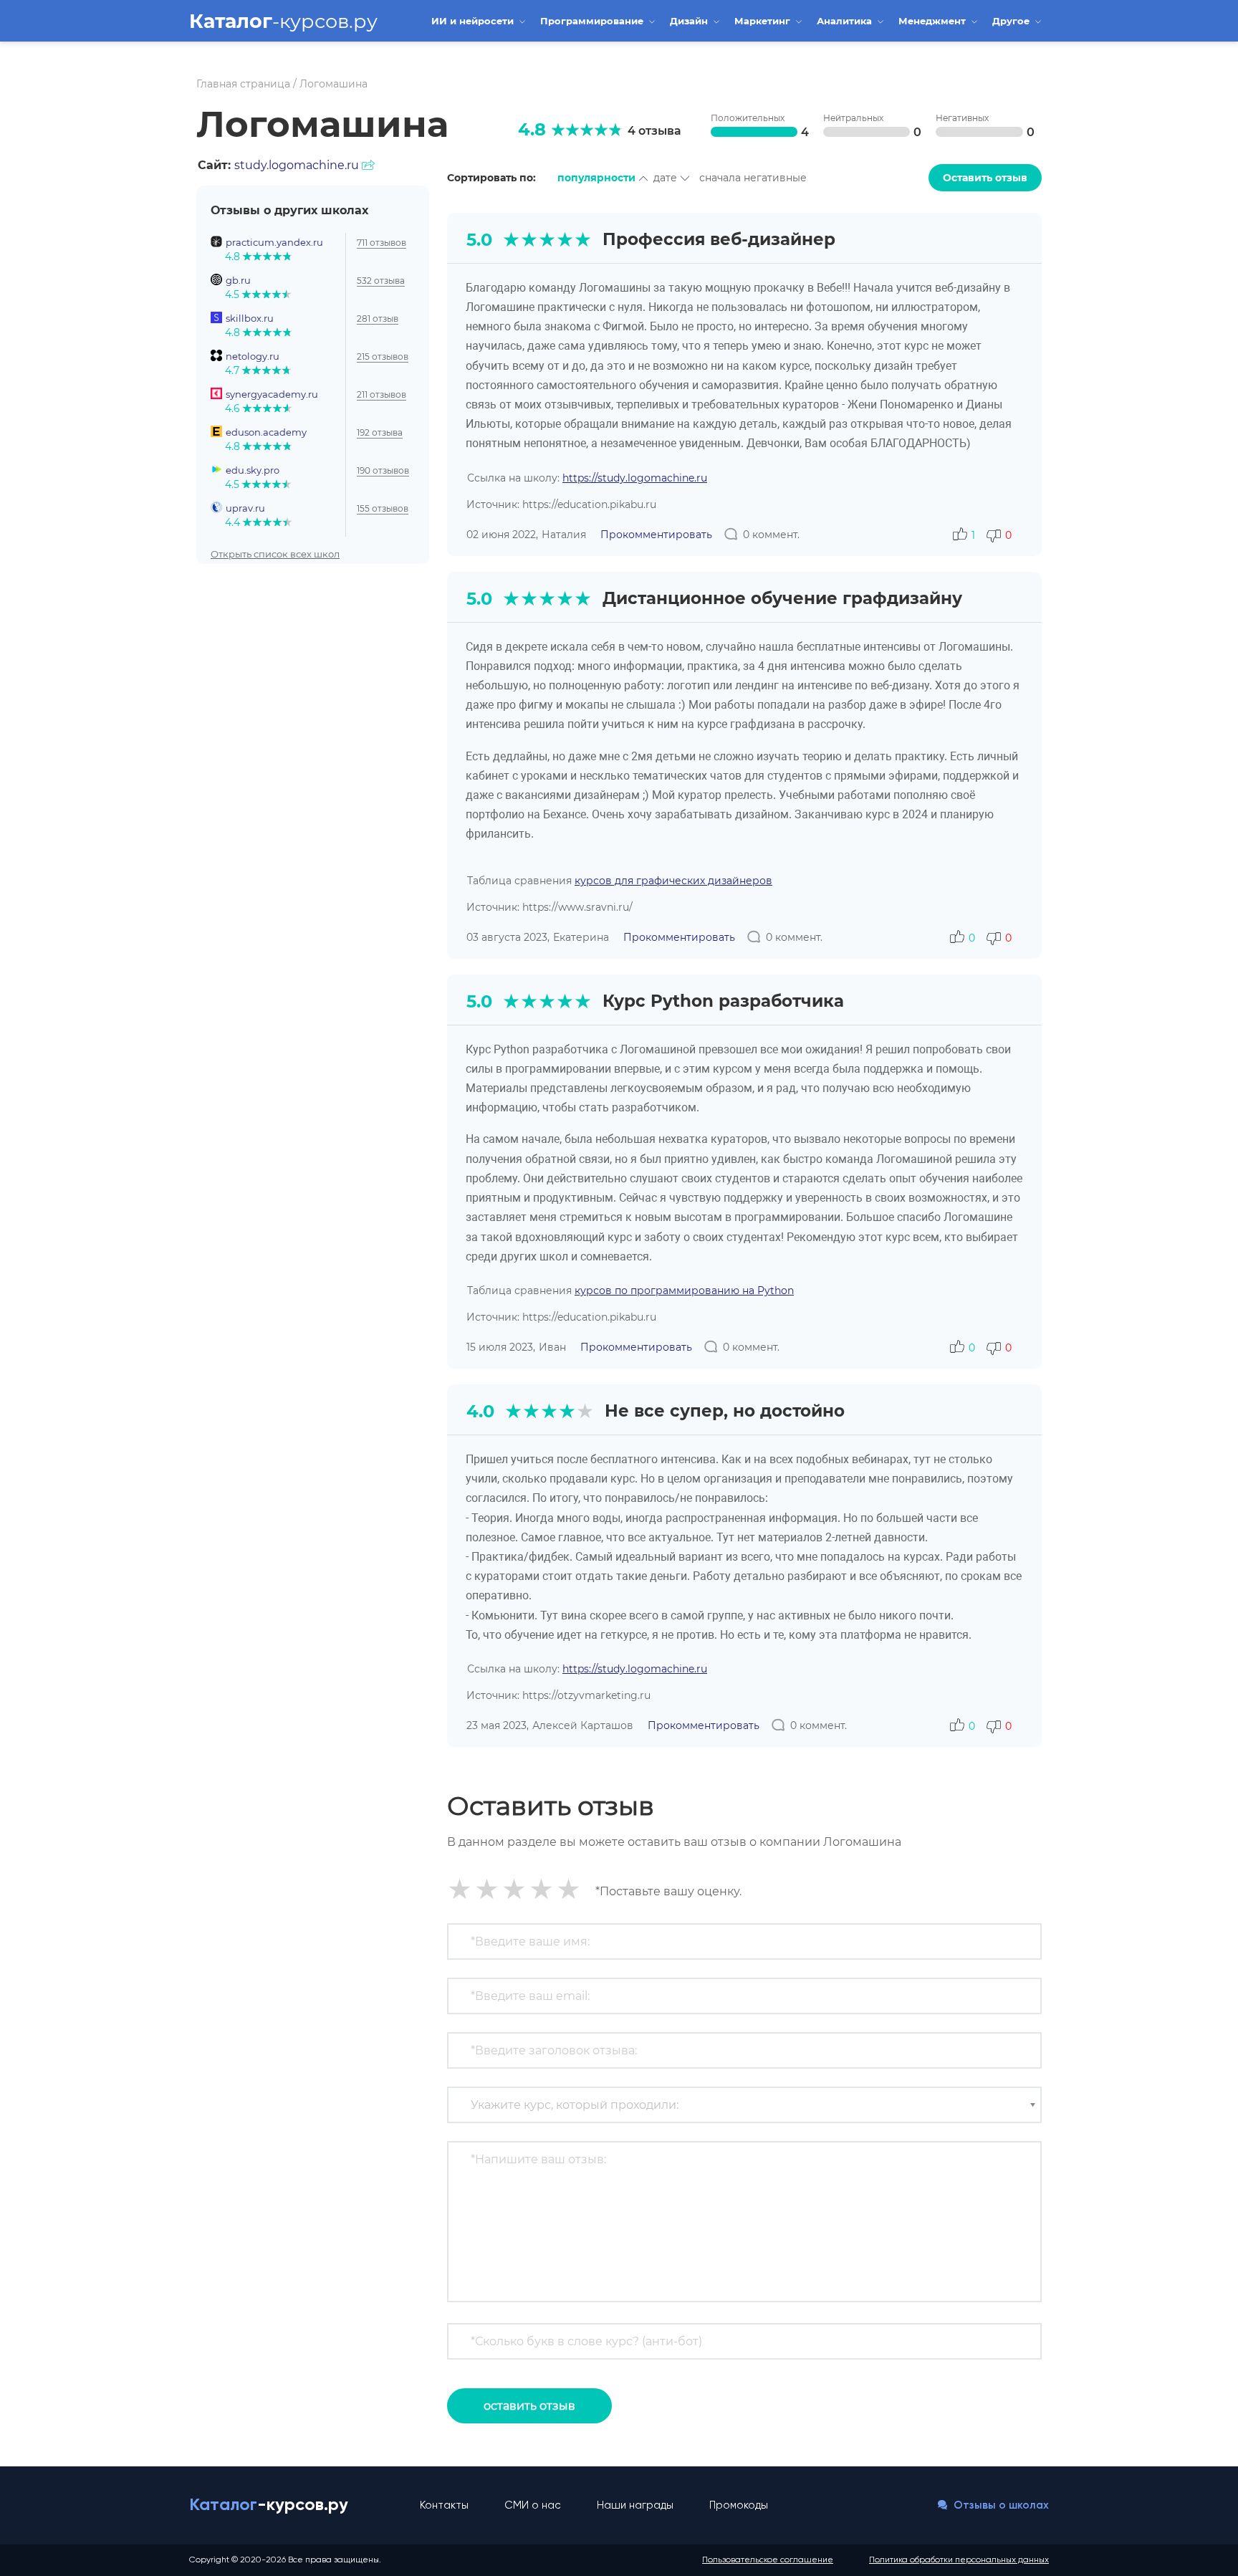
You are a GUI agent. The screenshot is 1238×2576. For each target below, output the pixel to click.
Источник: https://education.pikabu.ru (561, 504)
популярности (596, 178)
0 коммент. (771, 535)
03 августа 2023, (508, 937)
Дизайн (690, 21)
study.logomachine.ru (297, 165)
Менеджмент (934, 21)
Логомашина (303, 124)
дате (665, 178)
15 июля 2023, (501, 1347)
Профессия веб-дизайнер (719, 239)
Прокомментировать (656, 535)
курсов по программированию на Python (684, 1291)
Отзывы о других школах (289, 210)
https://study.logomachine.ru (635, 478)
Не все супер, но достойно (725, 1411)
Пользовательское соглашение (768, 2560)
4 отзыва (654, 131)
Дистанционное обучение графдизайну (782, 598)
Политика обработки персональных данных (959, 2560)
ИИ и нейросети (474, 21)
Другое (1012, 21)
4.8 (532, 129)
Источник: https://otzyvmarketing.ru (558, 1695)
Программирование (593, 21)
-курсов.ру (283, 21)
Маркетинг (764, 21)
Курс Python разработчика (723, 1001)
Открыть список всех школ (275, 553)
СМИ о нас (533, 2505)
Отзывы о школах (1000, 2505)
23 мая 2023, (498, 1725)
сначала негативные (753, 178)
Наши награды (635, 2505)
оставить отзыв (529, 2406)
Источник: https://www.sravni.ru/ (550, 907)
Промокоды (739, 2505)
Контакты (444, 2505)
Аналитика (846, 21)
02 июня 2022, (502, 535)
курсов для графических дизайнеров (673, 881)
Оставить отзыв (985, 178)
